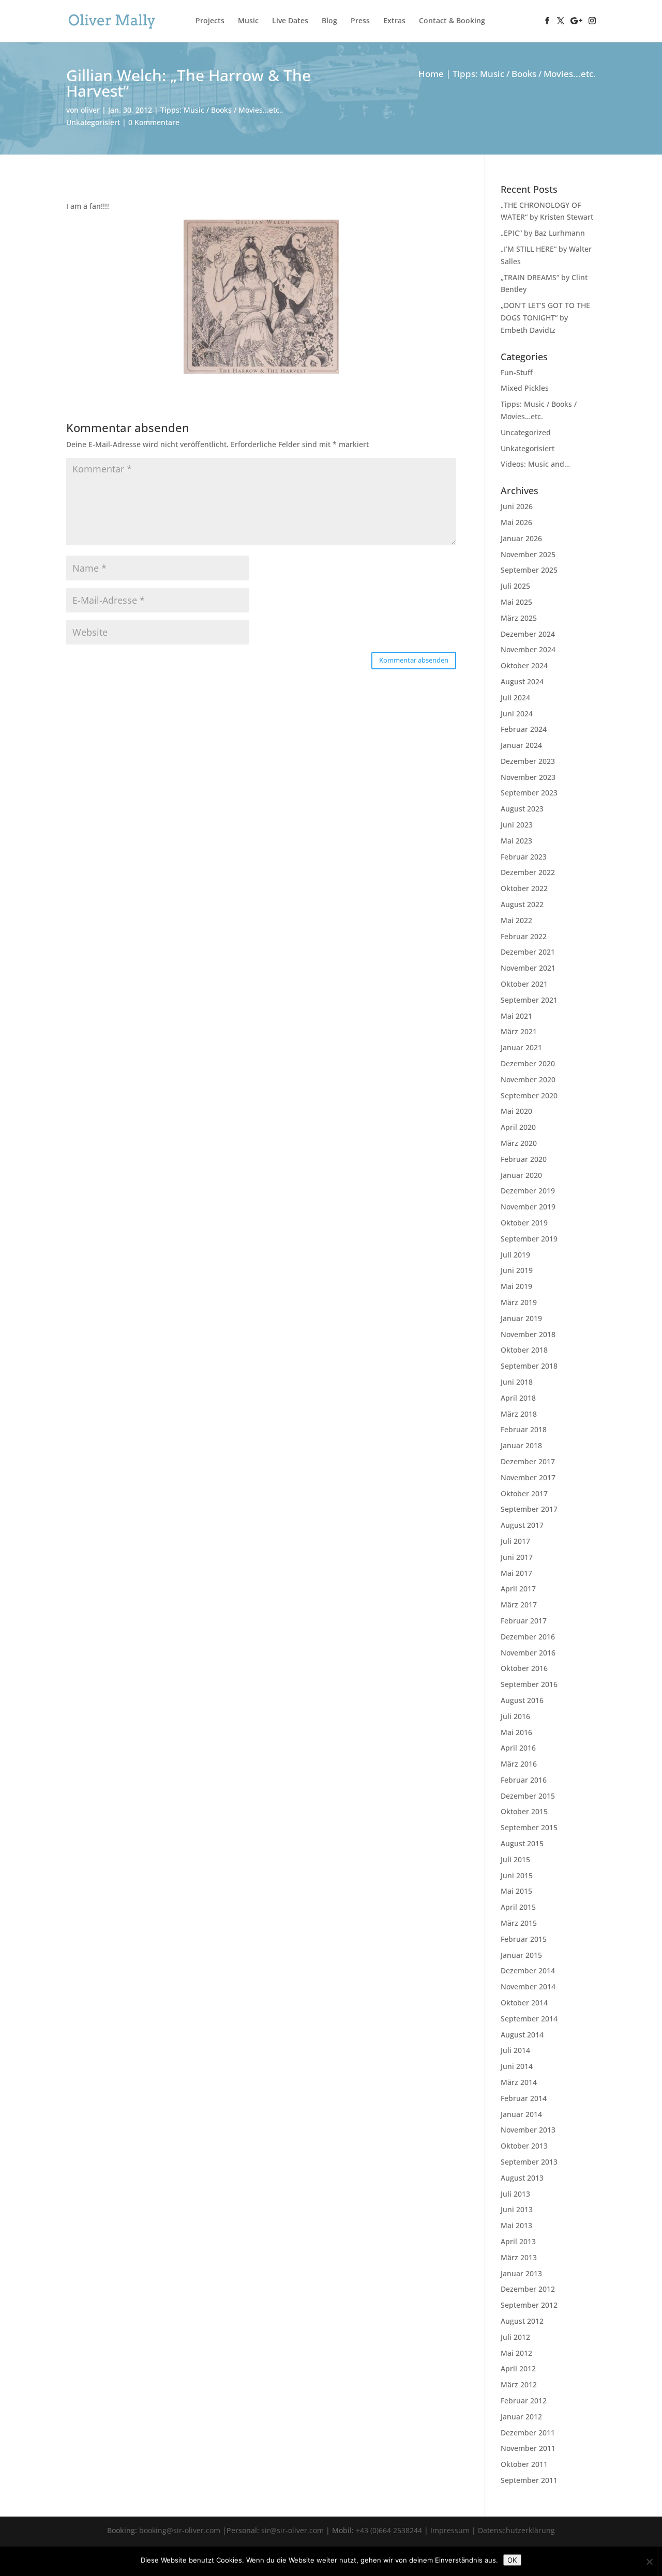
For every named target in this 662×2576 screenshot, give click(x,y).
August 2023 (522, 809)
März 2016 (519, 1764)
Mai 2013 (516, 2225)
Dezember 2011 (528, 2433)
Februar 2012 (524, 2401)
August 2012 (522, 2321)
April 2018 (518, 1398)
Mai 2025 (516, 602)
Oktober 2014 (524, 2003)
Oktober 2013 (524, 2146)
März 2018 (519, 1414)
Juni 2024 (517, 714)
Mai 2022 (516, 920)
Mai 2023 (516, 841)
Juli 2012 (515, 2337)
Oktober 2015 (524, 1811)
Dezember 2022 (528, 872)
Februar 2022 (524, 936)
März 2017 (519, 1605)
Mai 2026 (516, 522)
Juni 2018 (517, 1382)
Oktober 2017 (524, 1493)
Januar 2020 (521, 1175)
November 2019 (528, 1207)
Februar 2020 (524, 1159)
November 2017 (528, 1477)
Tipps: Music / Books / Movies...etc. (221, 110)
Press (360, 21)
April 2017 (518, 1589)
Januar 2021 (521, 1047)
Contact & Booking (452, 21)
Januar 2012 (521, 2417)
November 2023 (528, 777)
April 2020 (518, 1127)
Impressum (450, 2530)
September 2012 (529, 2305)
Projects (210, 21)
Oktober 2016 (524, 1668)
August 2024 (522, 681)
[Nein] (649, 2562)
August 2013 (522, 2178)
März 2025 (519, 618)
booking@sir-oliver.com (180, 2530)
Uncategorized (526, 432)
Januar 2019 (521, 1318)
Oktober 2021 (524, 984)
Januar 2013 (521, 2273)
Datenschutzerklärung (516, 2530)
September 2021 (529, 1000)
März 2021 (519, 1031)
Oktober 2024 (524, 665)
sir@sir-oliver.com (292, 2530)
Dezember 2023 (528, 761)
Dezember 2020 (528, 1063)
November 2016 (528, 1653)
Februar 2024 (524, 729)
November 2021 (528, 968)
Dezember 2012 (528, 2289)
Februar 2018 (524, 1429)
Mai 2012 (516, 2353)
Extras (394, 21)
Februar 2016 (524, 1780)
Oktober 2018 (524, 1350)
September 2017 (529, 1509)
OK (512, 2560)
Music (248, 21)
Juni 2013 (517, 2209)
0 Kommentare (154, 122)
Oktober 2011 (524, 2464)
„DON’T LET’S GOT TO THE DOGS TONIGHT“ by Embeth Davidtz (545, 318)
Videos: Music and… (535, 464)
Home (431, 74)
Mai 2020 (516, 1111)
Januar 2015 (521, 1955)
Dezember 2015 (528, 1796)
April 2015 (518, 1907)
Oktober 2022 (524, 888)
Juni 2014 (517, 2066)
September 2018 (529, 1366)
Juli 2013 (515, 2194)
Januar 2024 (521, 745)
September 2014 (529, 2019)
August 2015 (522, 1843)
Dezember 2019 (528, 1191)
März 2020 (519, 1143)
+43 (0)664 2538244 (389, 2530)
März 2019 (519, 1302)
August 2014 (522, 2035)
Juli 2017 (515, 1541)
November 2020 (528, 1079)
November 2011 (528, 2448)
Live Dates (290, 21)
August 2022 (522, 904)
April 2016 (518, 1748)
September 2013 (529, 2162)
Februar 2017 (524, 1621)
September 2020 (529, 1095)
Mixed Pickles (525, 388)
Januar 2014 (521, 2114)
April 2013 (518, 2241)
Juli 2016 (515, 1716)
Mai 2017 (516, 1573)
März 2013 (519, 2257)
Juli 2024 (515, 697)
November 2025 (528, 554)
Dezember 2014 (528, 1971)
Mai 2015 (516, 1891)
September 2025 (529, 570)
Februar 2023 (524, 857)
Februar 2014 (524, 2098)
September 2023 (529, 793)
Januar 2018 (521, 1445)
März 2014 (519, 2082)
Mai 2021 (516, 1016)
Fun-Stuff (517, 372)
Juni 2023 (517, 825)
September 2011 (529, 2480)
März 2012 (519, 2385)
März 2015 (519, 1923)
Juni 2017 (517, 1557)
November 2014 (528, 1987)
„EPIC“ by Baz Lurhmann (543, 233)
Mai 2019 (516, 1286)
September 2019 (529, 1239)
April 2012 (518, 2368)
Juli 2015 (515, 1859)
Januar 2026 (521, 538)
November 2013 (528, 2130)
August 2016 (522, 1700)
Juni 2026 (517, 506)
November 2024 (528, 649)
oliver (90, 110)
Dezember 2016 (528, 1637)
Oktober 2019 (524, 1223)
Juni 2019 (517, 1270)
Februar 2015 (524, 1939)
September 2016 (529, 1684)
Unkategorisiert (93, 122)
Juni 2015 (517, 1875)
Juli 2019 (515, 1255)
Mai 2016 (516, 1732)
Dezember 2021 (528, 952)
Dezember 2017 (528, 1461)
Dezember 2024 (528, 634)
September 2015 (529, 1827)
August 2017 (522, 1525)
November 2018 (528, 1334)
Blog (329, 21)
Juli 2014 (515, 2050)
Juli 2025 (515, 586)
